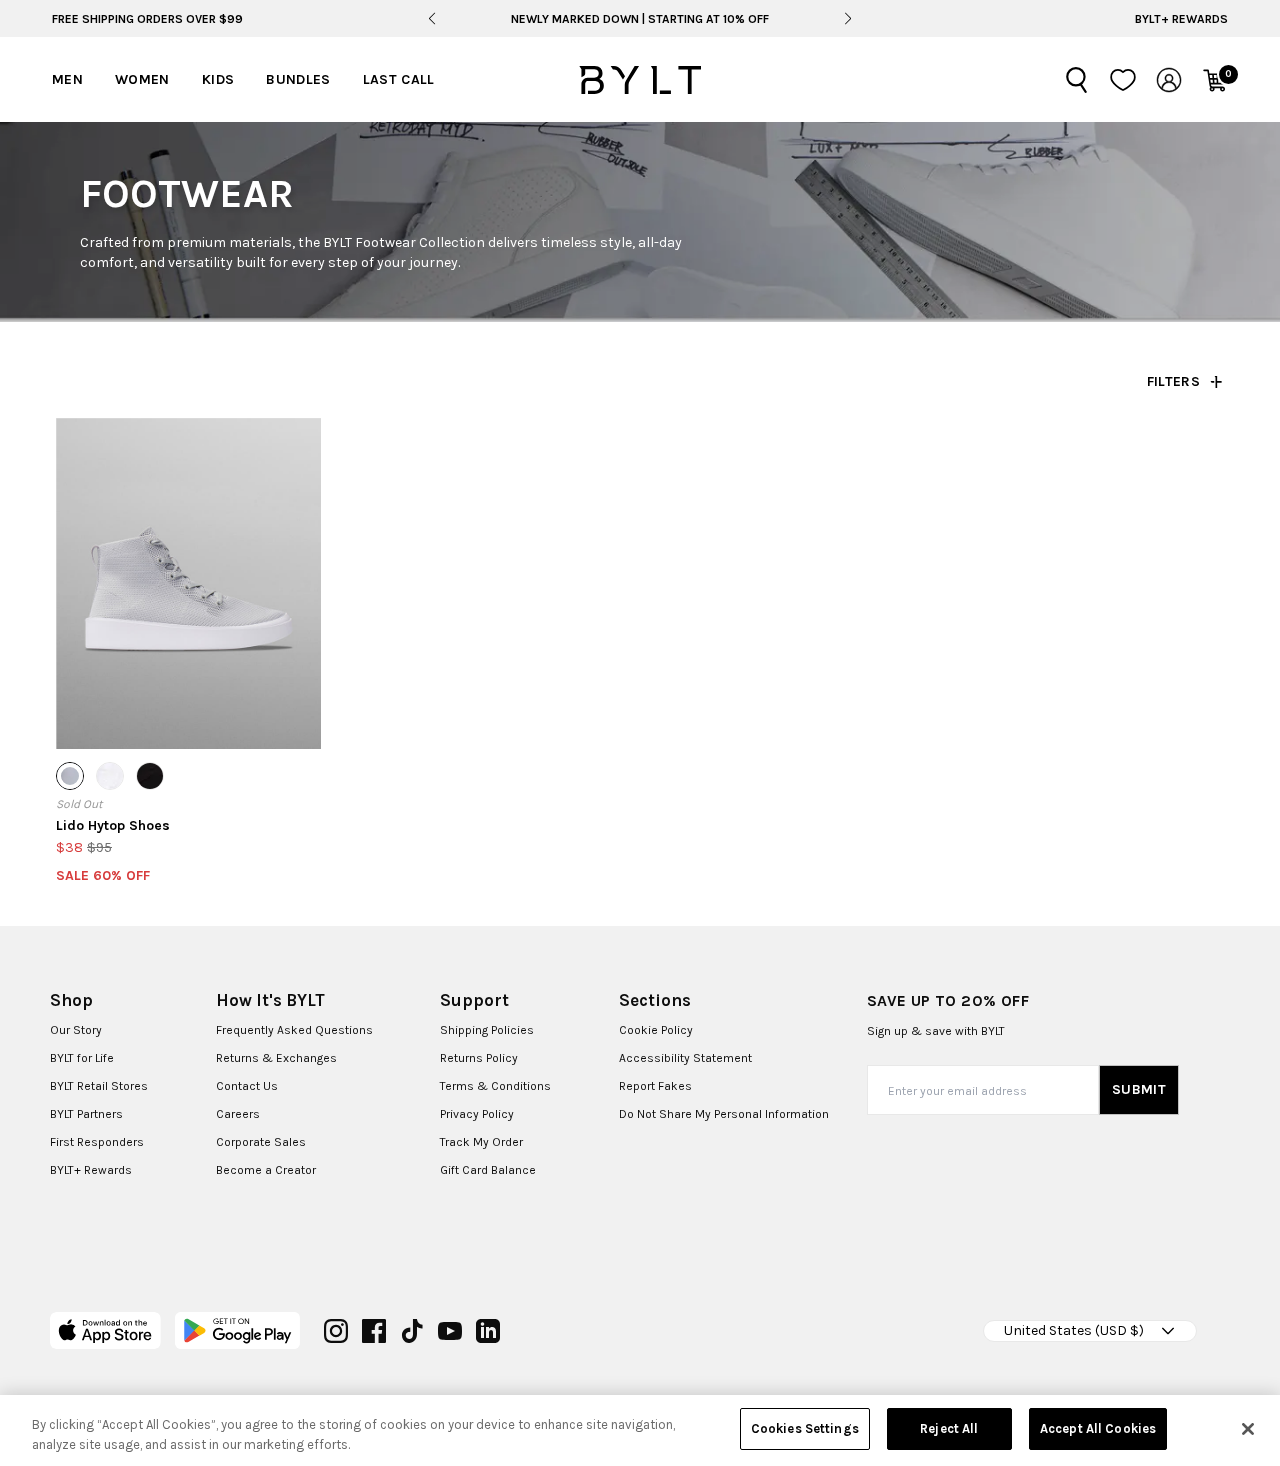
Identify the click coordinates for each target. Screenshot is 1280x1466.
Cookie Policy (656, 1030)
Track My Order (481, 1142)
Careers (238, 1114)
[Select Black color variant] (150, 776)
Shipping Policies (487, 1030)
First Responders (97, 1142)
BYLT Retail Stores (99, 1086)
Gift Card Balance (488, 1170)
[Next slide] (847, 19)
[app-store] (105, 1330)
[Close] (1248, 1429)
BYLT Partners (86, 1114)
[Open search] (1077, 80)
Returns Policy (479, 1058)
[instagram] (336, 1331)
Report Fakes (655, 1086)
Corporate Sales (261, 1142)
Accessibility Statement (685, 1058)
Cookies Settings (805, 1428)
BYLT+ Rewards (1181, 19)
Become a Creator (266, 1170)
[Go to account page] (1169, 80)
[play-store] (237, 1330)
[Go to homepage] (640, 80)
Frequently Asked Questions (294, 1030)
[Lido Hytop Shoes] (188, 583)
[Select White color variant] (110, 776)
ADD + (107, 715)
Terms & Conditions (495, 1086)
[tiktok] (412, 1331)
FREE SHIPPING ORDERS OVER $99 (147, 19)
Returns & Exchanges (276, 1058)
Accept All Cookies (1098, 1428)
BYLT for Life (82, 1058)
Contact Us (247, 1086)
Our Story (76, 1030)
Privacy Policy (477, 1114)
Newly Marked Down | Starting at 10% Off (640, 19)
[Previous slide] (432, 19)
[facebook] (374, 1331)
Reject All (949, 1428)
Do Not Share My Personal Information (724, 1114)
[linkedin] (488, 1331)
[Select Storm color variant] (70, 776)
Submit (1139, 1089)
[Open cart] (1215, 80)
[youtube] (450, 1331)
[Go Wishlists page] (1123, 80)
